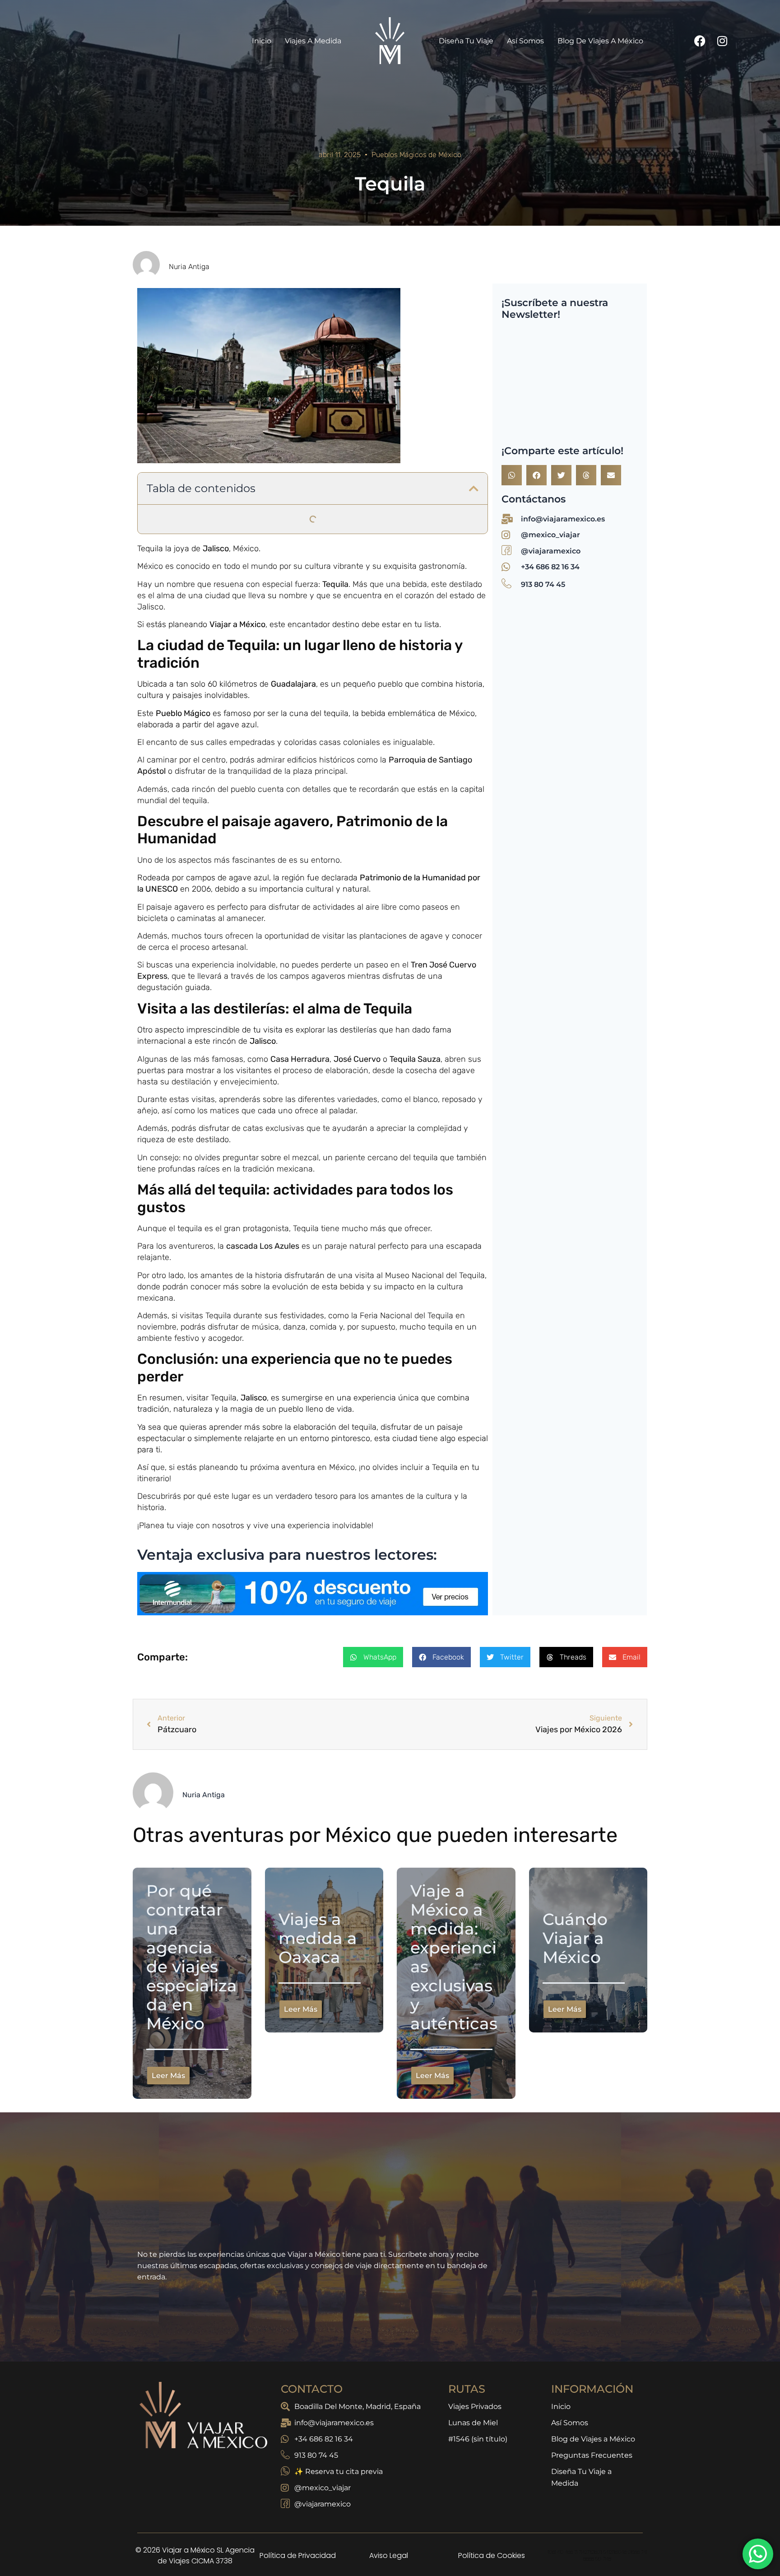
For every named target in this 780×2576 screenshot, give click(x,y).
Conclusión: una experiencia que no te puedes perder (253, 107)
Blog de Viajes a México (593, 2162)
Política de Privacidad (298, 2278)
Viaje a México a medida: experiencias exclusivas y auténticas (278, 196)
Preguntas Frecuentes (592, 2178)
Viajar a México (237, 335)
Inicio (561, 2129)
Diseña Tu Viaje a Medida (581, 2200)
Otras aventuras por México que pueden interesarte (248, 151)
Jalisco (216, 259)
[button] (474, 16)
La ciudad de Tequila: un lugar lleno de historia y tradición (257, 47)
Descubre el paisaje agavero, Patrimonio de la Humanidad (260, 62)
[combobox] (545, 30)
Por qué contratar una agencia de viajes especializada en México (282, 166)
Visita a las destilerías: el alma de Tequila (227, 77)
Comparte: (175, 137)
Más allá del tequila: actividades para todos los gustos (252, 92)
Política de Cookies (492, 2278)
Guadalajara (293, 395)
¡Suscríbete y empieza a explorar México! (229, 226)
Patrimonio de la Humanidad (414, 588)
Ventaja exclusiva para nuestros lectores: (239, 122)
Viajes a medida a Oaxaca (213, 181)
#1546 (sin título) (478, 2162)
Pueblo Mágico (183, 424)
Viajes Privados (475, 2129)
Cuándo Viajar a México (210, 211)
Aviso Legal (389, 2278)
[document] (390, 2437)
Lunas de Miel (473, 2146)
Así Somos (570, 2146)
